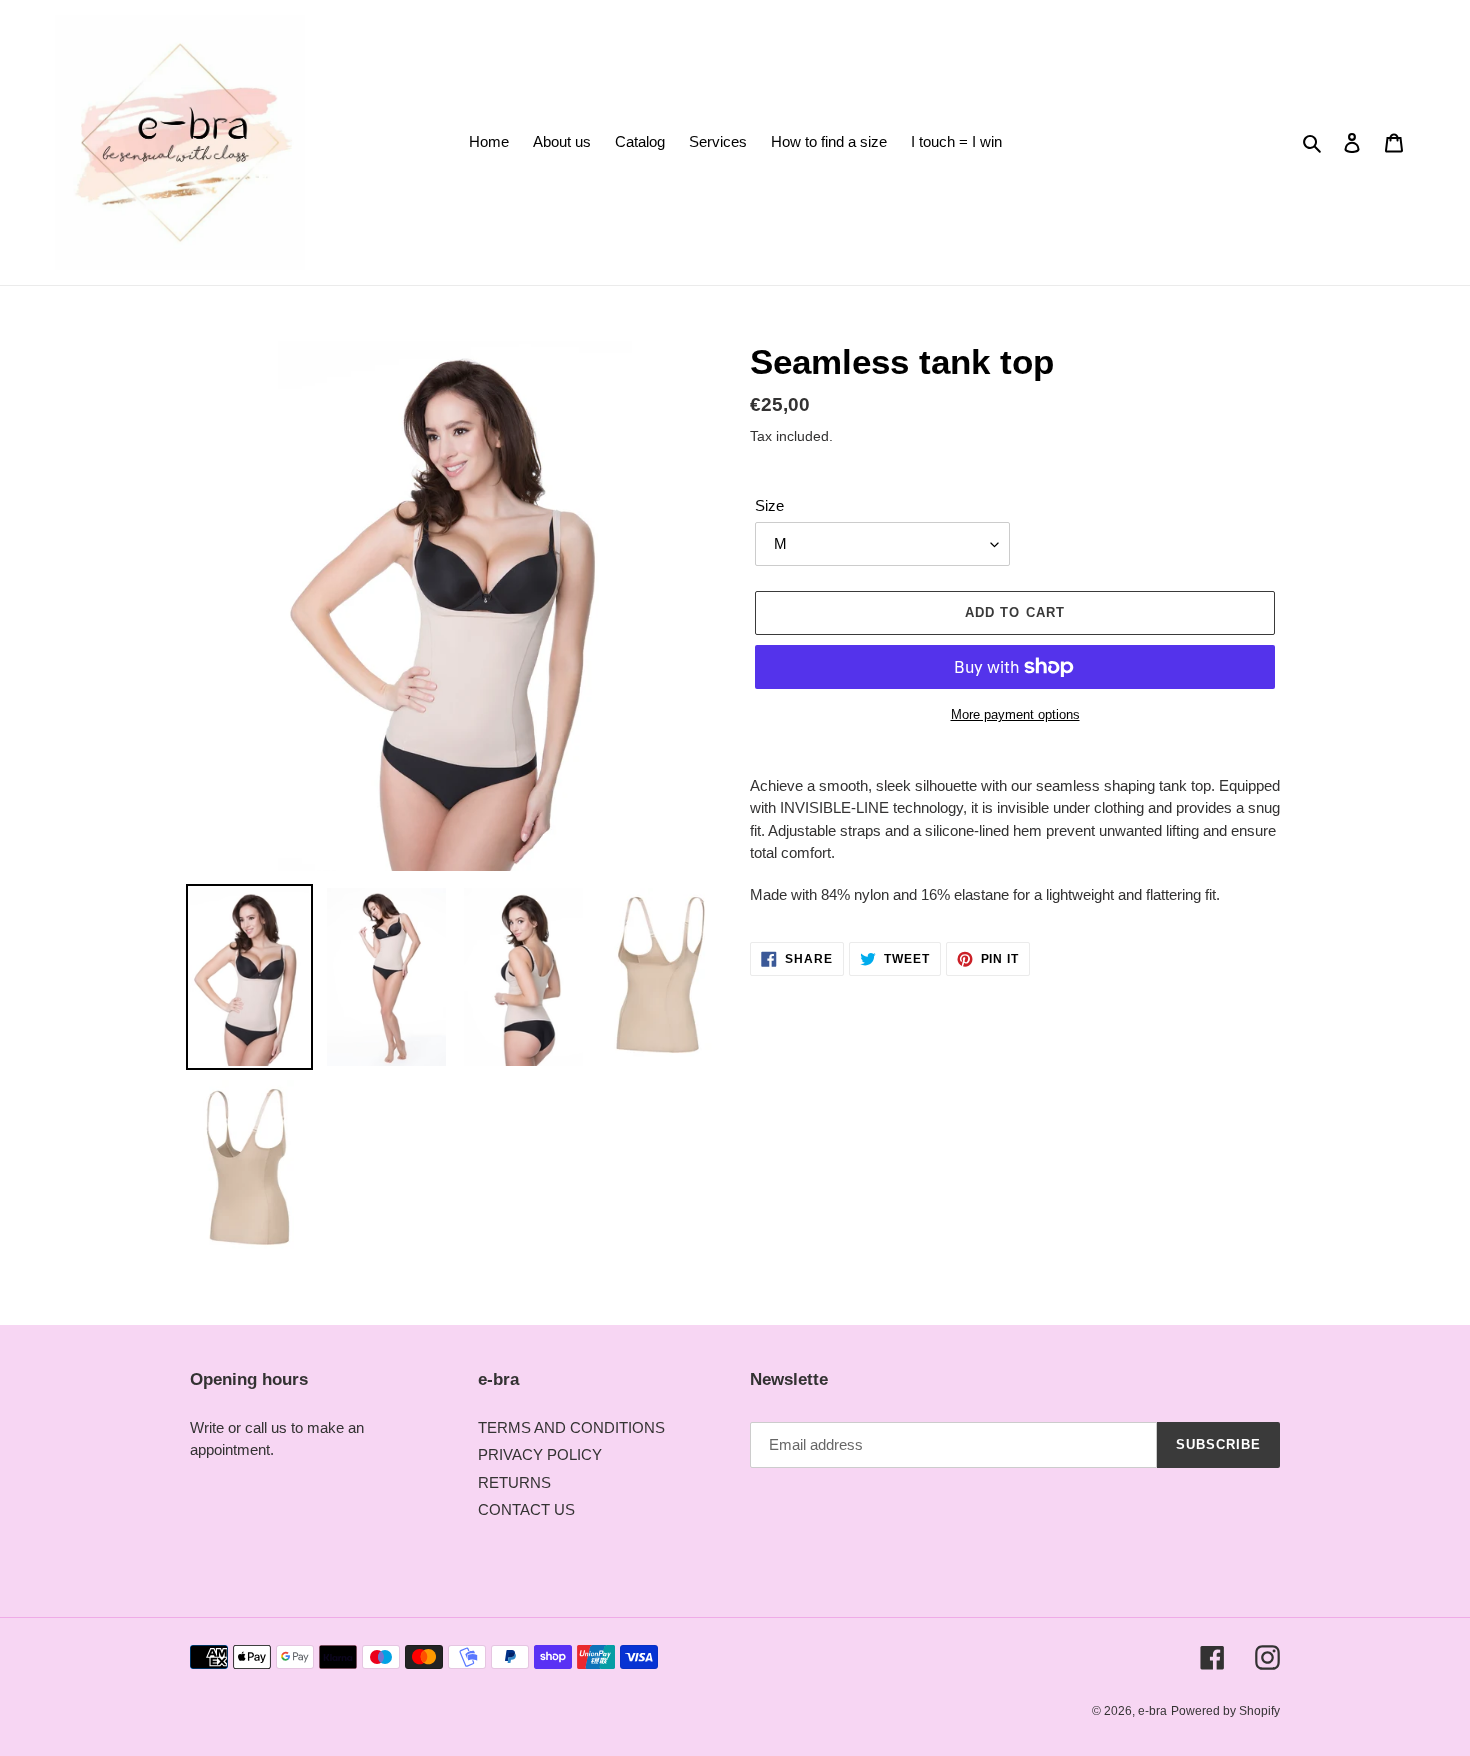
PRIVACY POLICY (540, 1454)
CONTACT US (526, 1509)
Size (769, 505)
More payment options (1015, 714)
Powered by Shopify (1225, 1711)
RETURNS (514, 1482)
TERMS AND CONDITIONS (571, 1427)
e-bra (1152, 1711)
